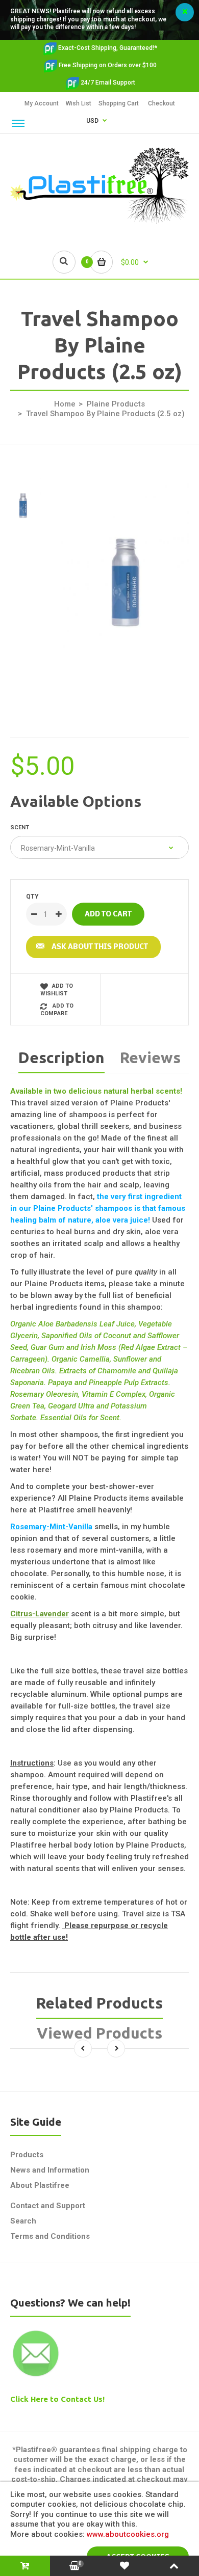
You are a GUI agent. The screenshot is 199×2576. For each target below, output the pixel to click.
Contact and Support (48, 2206)
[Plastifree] (99, 222)
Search (23, 2221)
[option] (125, 579)
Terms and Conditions (50, 2236)
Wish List (79, 103)
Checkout (161, 103)
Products (27, 2155)
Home (65, 404)
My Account (42, 103)
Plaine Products (116, 404)
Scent (20, 828)
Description (61, 1057)
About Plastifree (40, 2185)
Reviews (150, 1057)
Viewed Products (99, 2033)
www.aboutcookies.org (128, 2534)
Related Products (99, 2003)
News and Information (50, 2170)
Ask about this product (100, 947)
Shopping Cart (119, 103)
